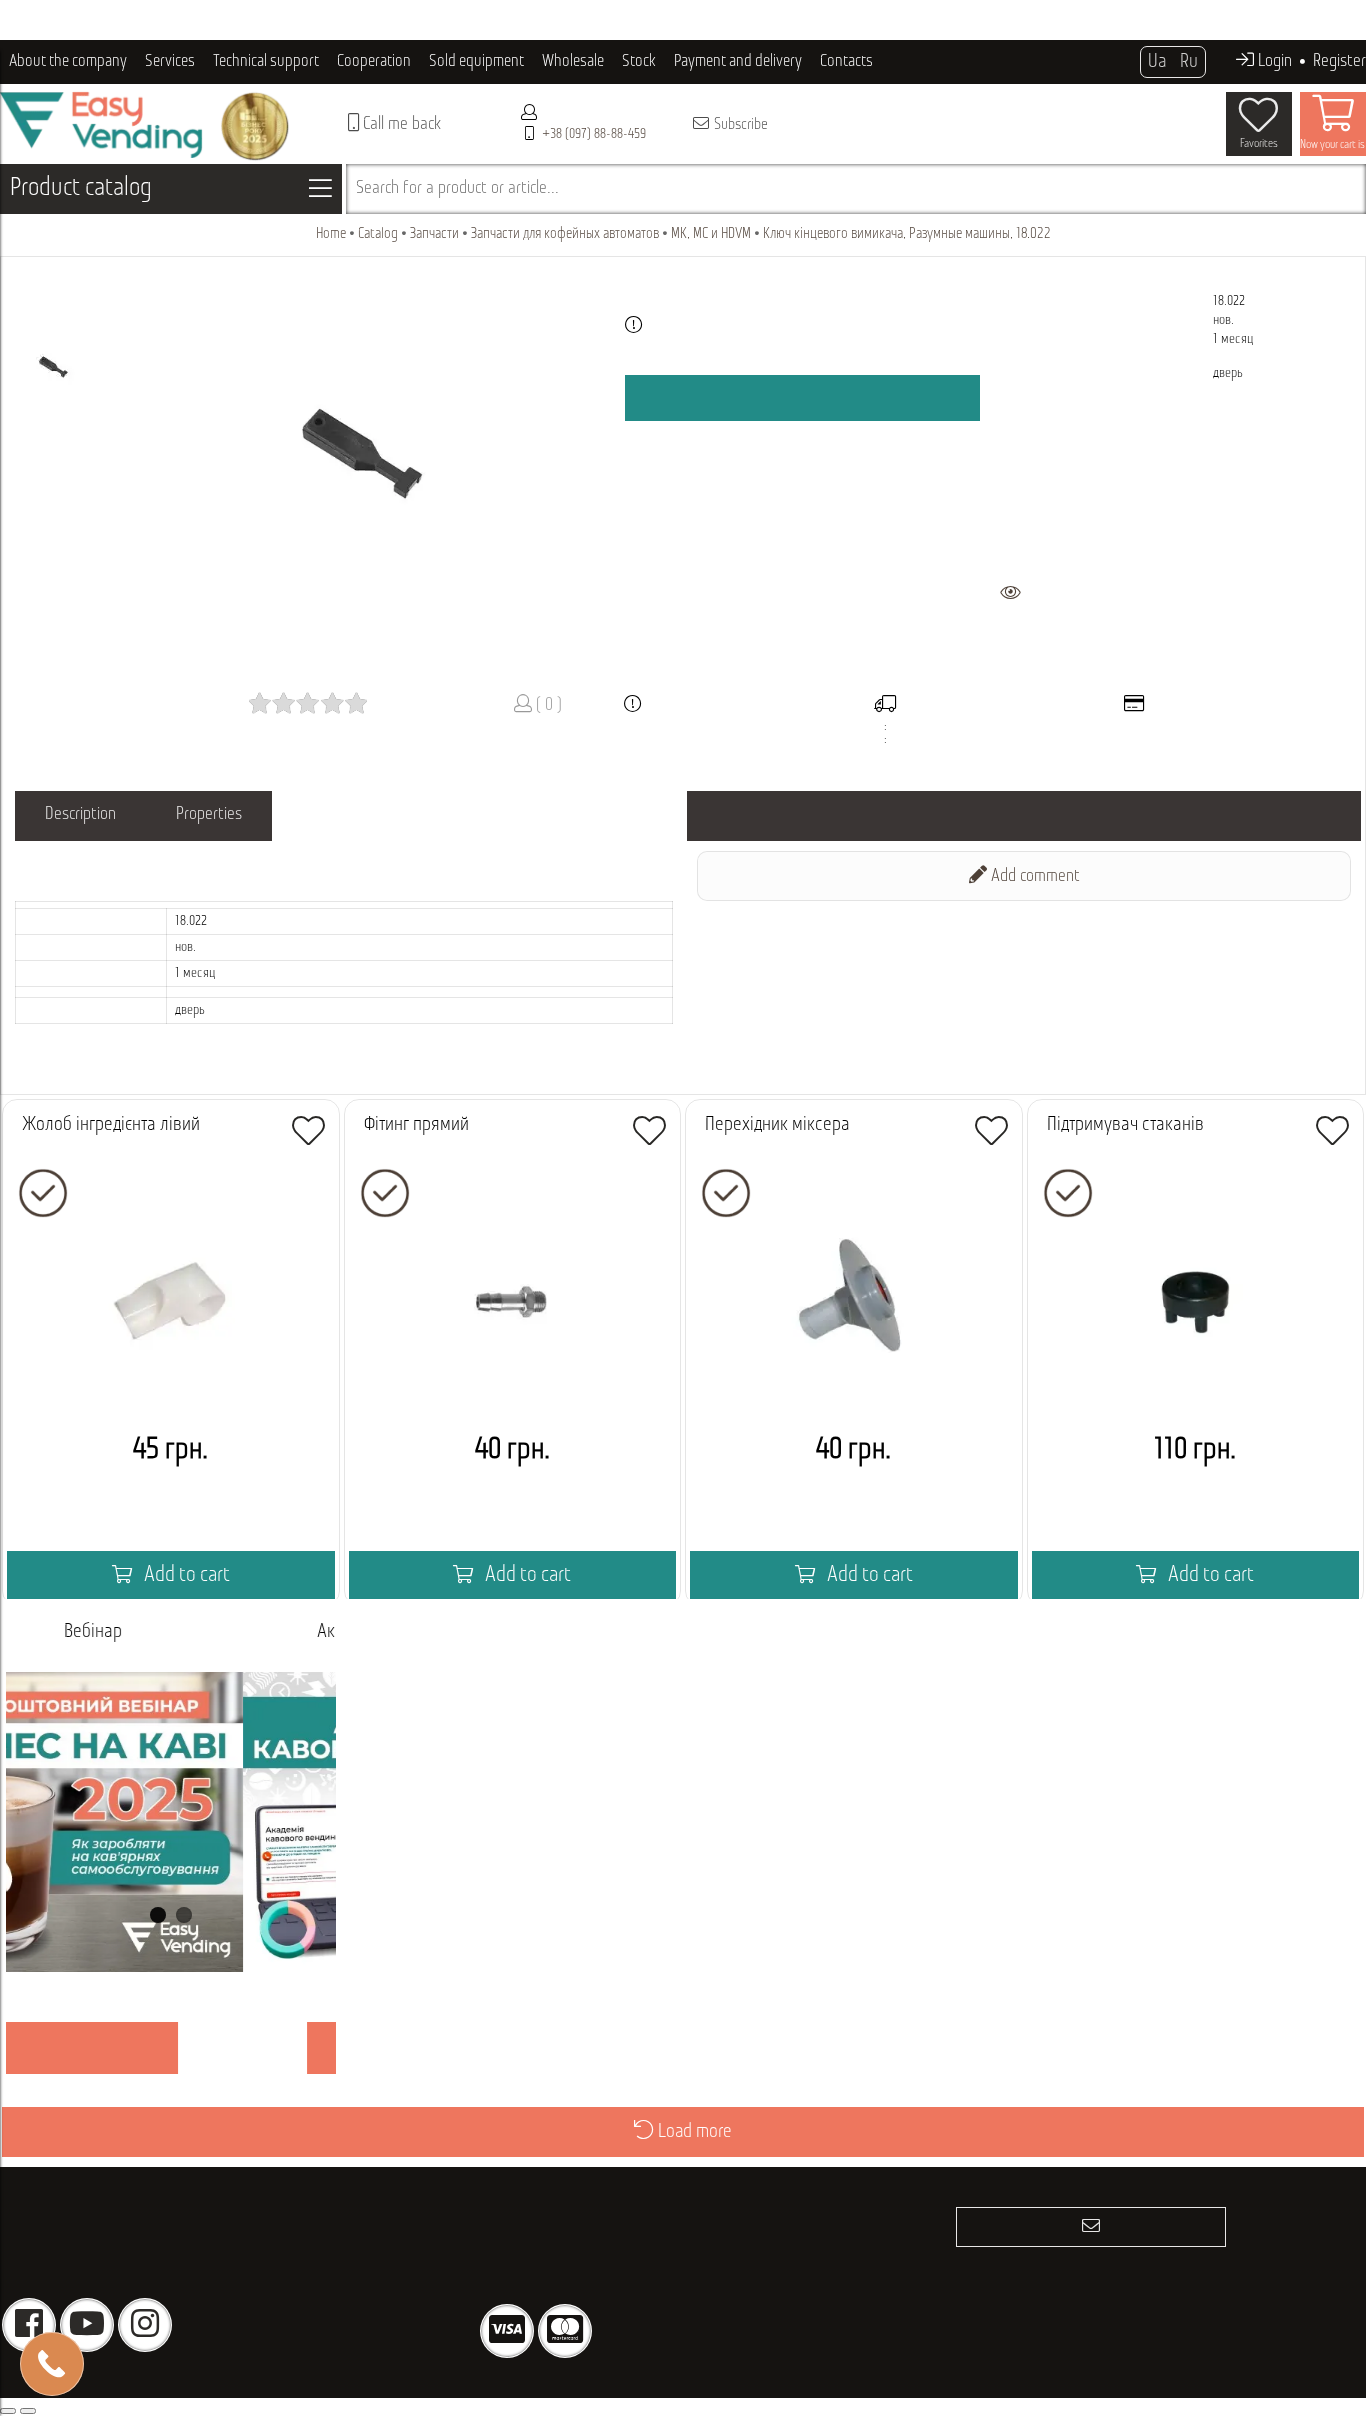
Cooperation (374, 61)
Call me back (400, 125)
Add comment (1033, 877)
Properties (209, 815)
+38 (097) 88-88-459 (594, 134)
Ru (1189, 62)
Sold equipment (476, 61)
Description (80, 815)
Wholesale (573, 61)
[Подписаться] (1091, 2227)
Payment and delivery (738, 61)
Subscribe (739, 125)
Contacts (846, 61)
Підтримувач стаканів (1125, 1125)
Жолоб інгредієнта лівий (111, 1125)
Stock (639, 61)
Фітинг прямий (416, 1125)
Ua (1157, 62)
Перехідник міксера (777, 1125)
